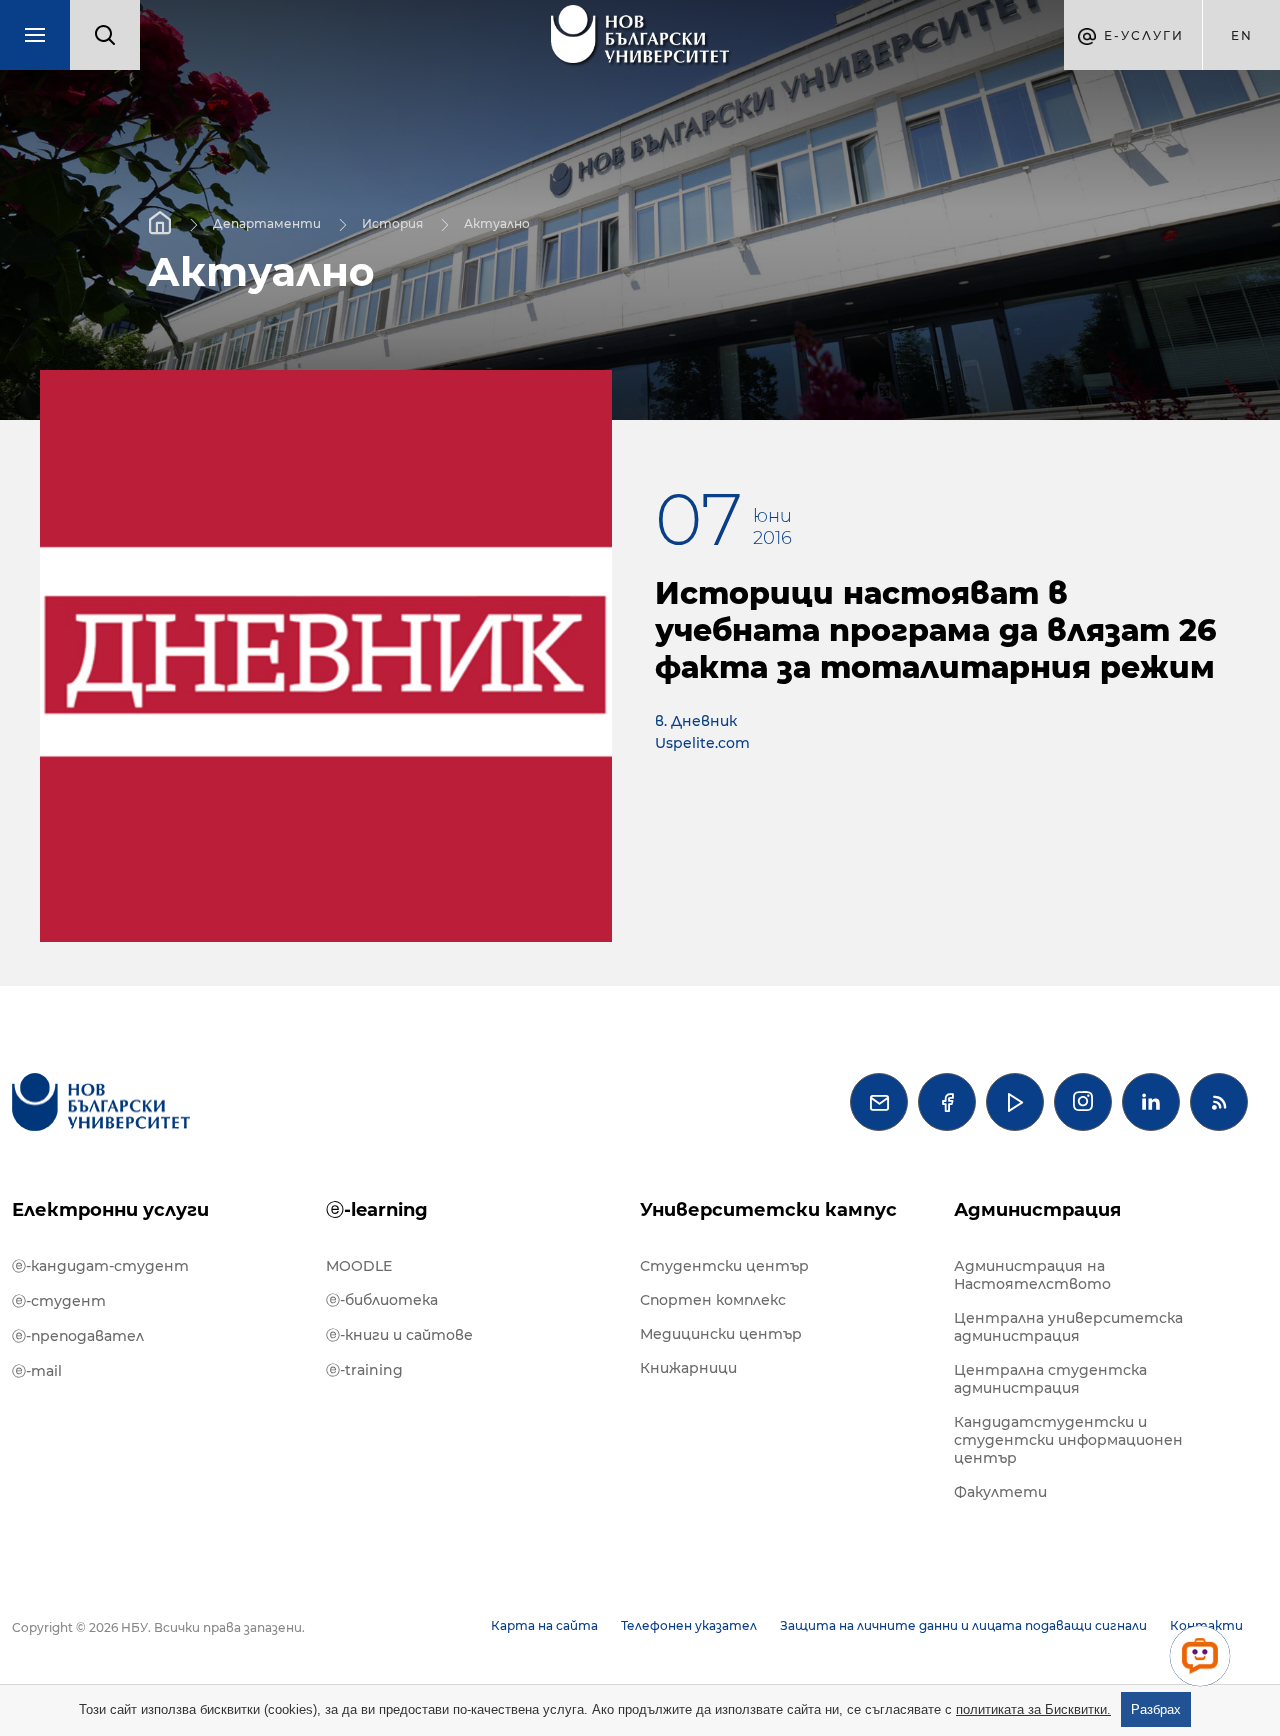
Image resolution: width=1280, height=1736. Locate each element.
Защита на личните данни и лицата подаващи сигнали (963, 1625)
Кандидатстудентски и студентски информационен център (1068, 1440)
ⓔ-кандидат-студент (100, 1266)
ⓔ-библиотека (382, 1300)
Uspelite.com (702, 743)
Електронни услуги (110, 1210)
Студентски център (724, 1266)
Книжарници (688, 1368)
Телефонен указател (689, 1625)
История (392, 222)
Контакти (1206, 1625)
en (1242, 35)
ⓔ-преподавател (78, 1336)
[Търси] (105, 35)
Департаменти (267, 222)
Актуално (497, 222)
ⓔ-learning (377, 1210)
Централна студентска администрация (1050, 1379)
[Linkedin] (1151, 1102)
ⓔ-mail (37, 1371)
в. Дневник (696, 721)
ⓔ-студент (59, 1301)
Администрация (1037, 1210)
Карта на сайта (544, 1625)
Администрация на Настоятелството (1032, 1275)
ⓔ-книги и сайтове (399, 1335)
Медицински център (721, 1334)
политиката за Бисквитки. (1033, 1709)
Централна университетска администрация (1068, 1327)
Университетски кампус (768, 1210)
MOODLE (359, 1266)
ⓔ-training (364, 1370)
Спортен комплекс (713, 1300)
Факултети (1000, 1492)
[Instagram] (1083, 1102)
